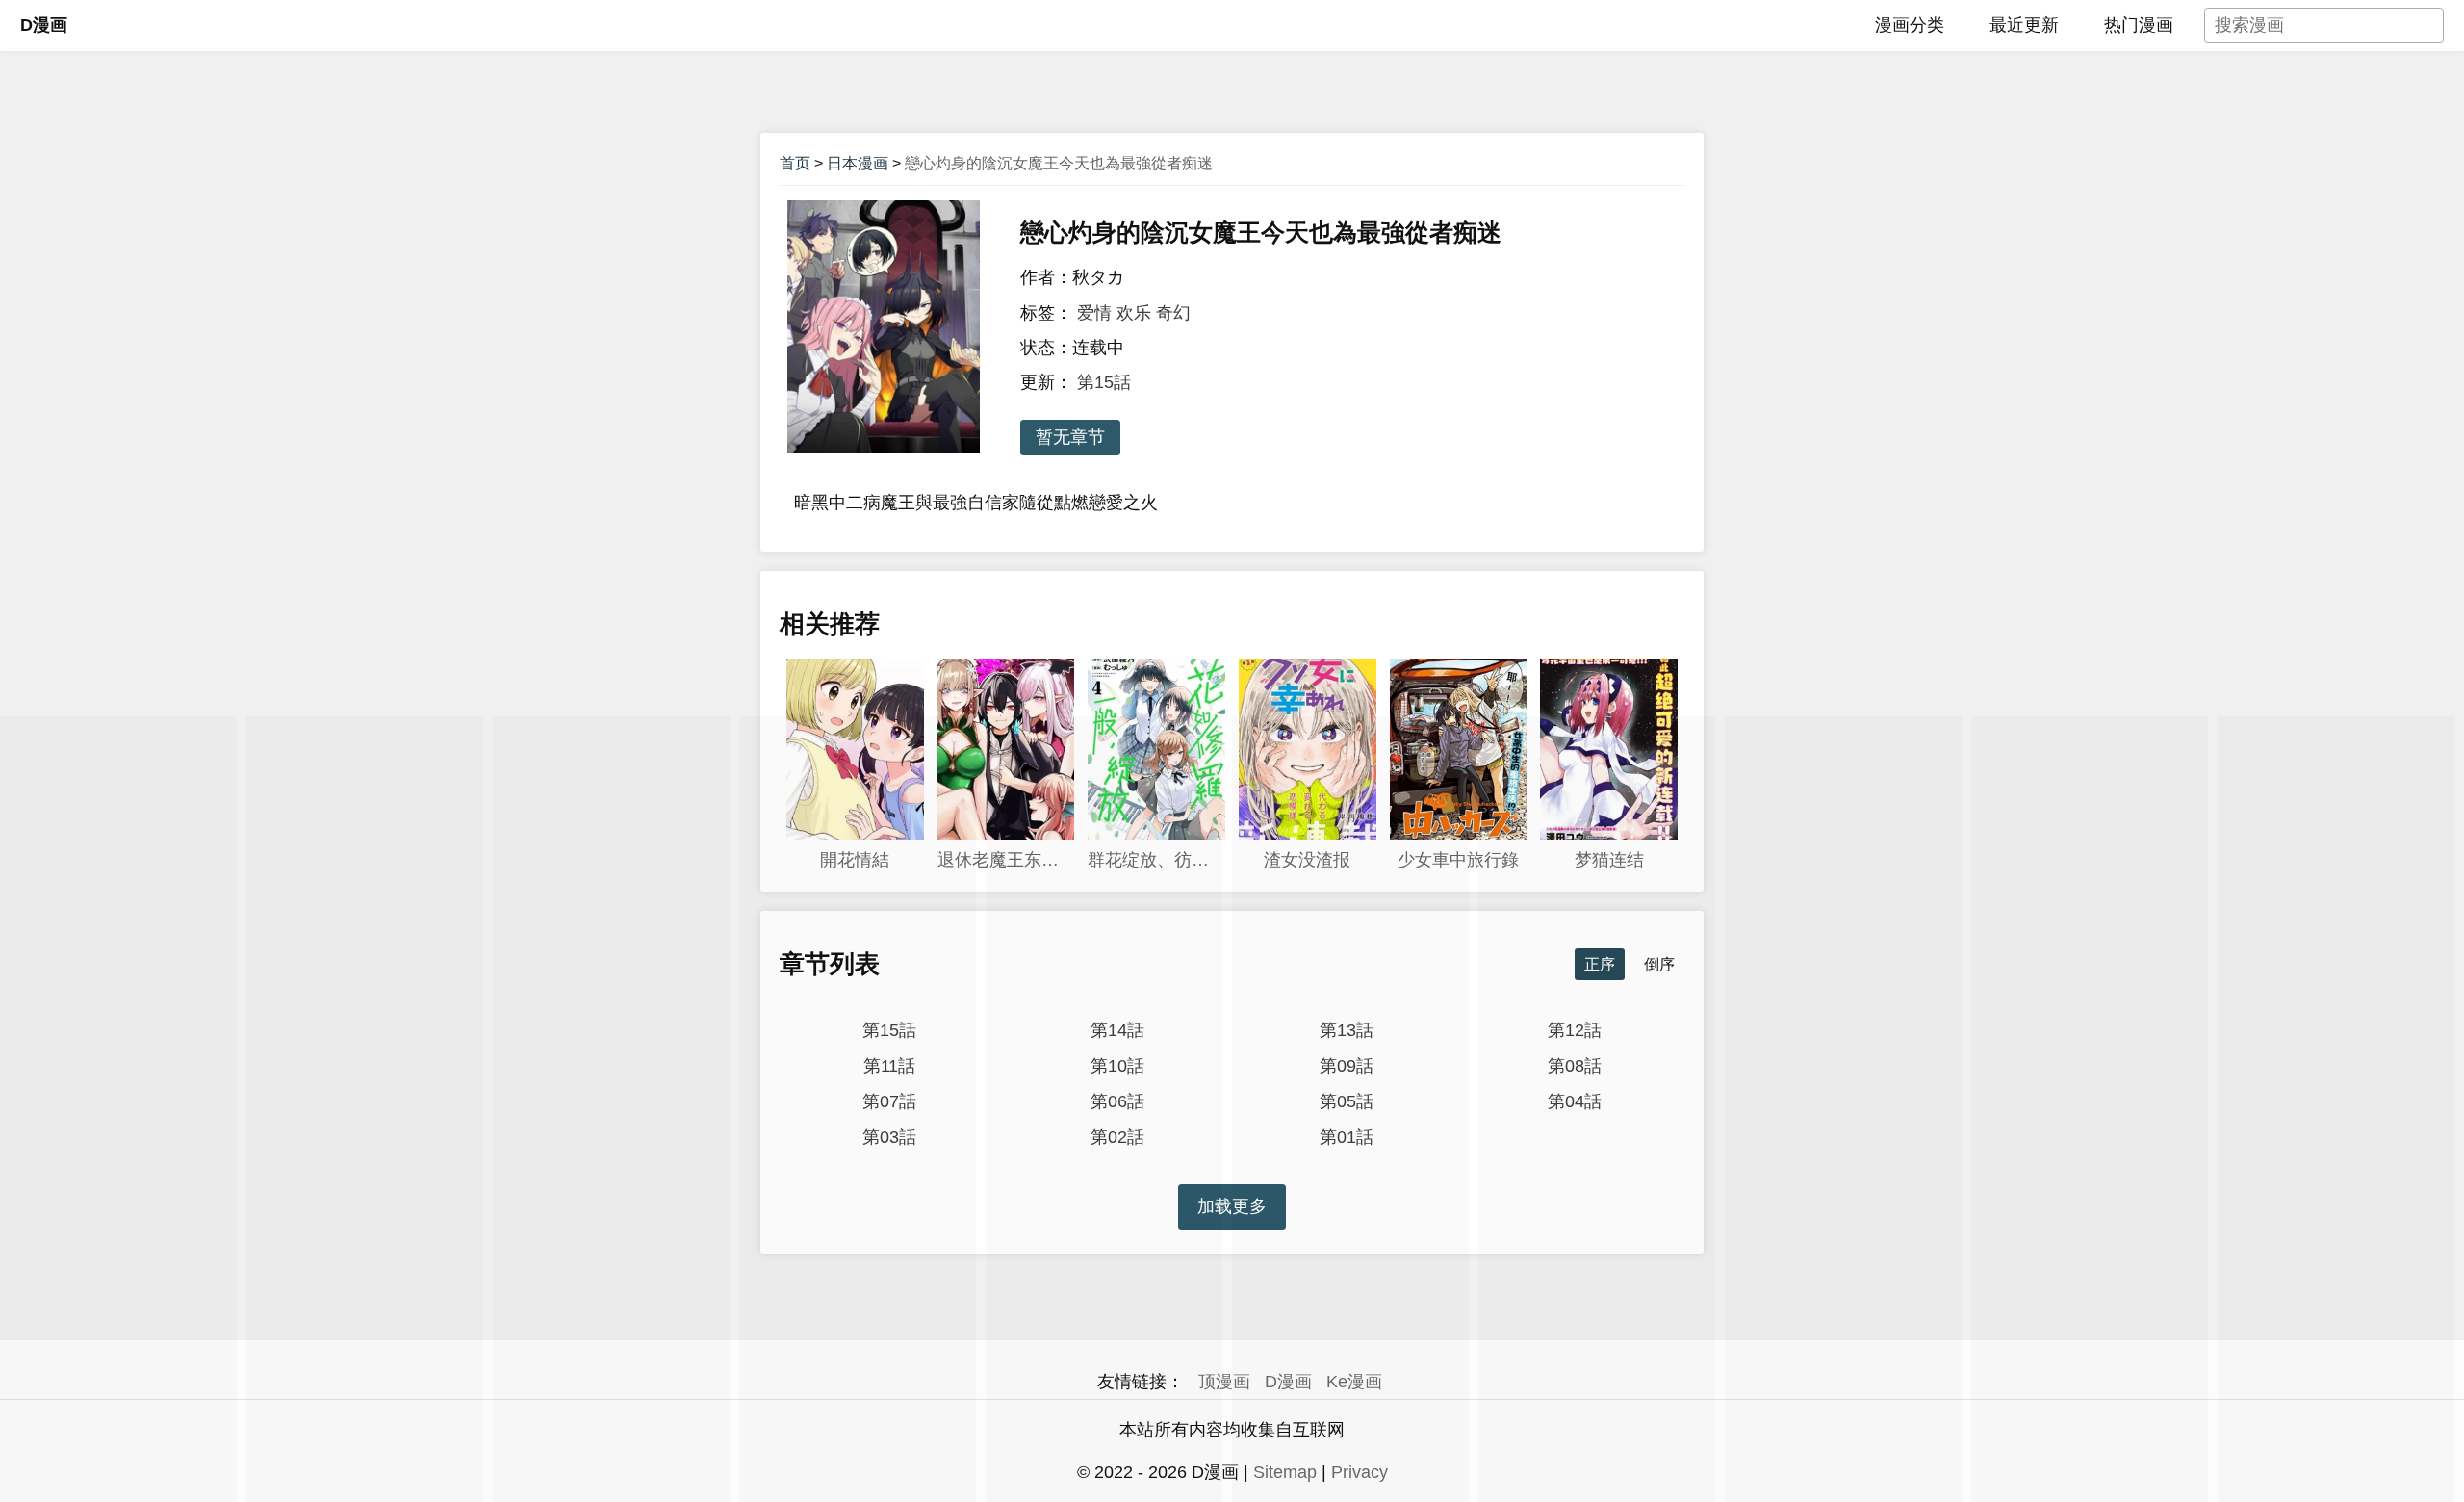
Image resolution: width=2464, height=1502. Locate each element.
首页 (795, 163)
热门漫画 (2139, 25)
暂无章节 (1070, 437)
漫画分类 (1910, 25)
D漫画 (44, 25)
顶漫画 (1224, 1382)
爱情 (1094, 313)
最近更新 (2024, 25)
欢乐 (1134, 313)
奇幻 (1173, 313)
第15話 (1104, 382)
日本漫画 (858, 163)
